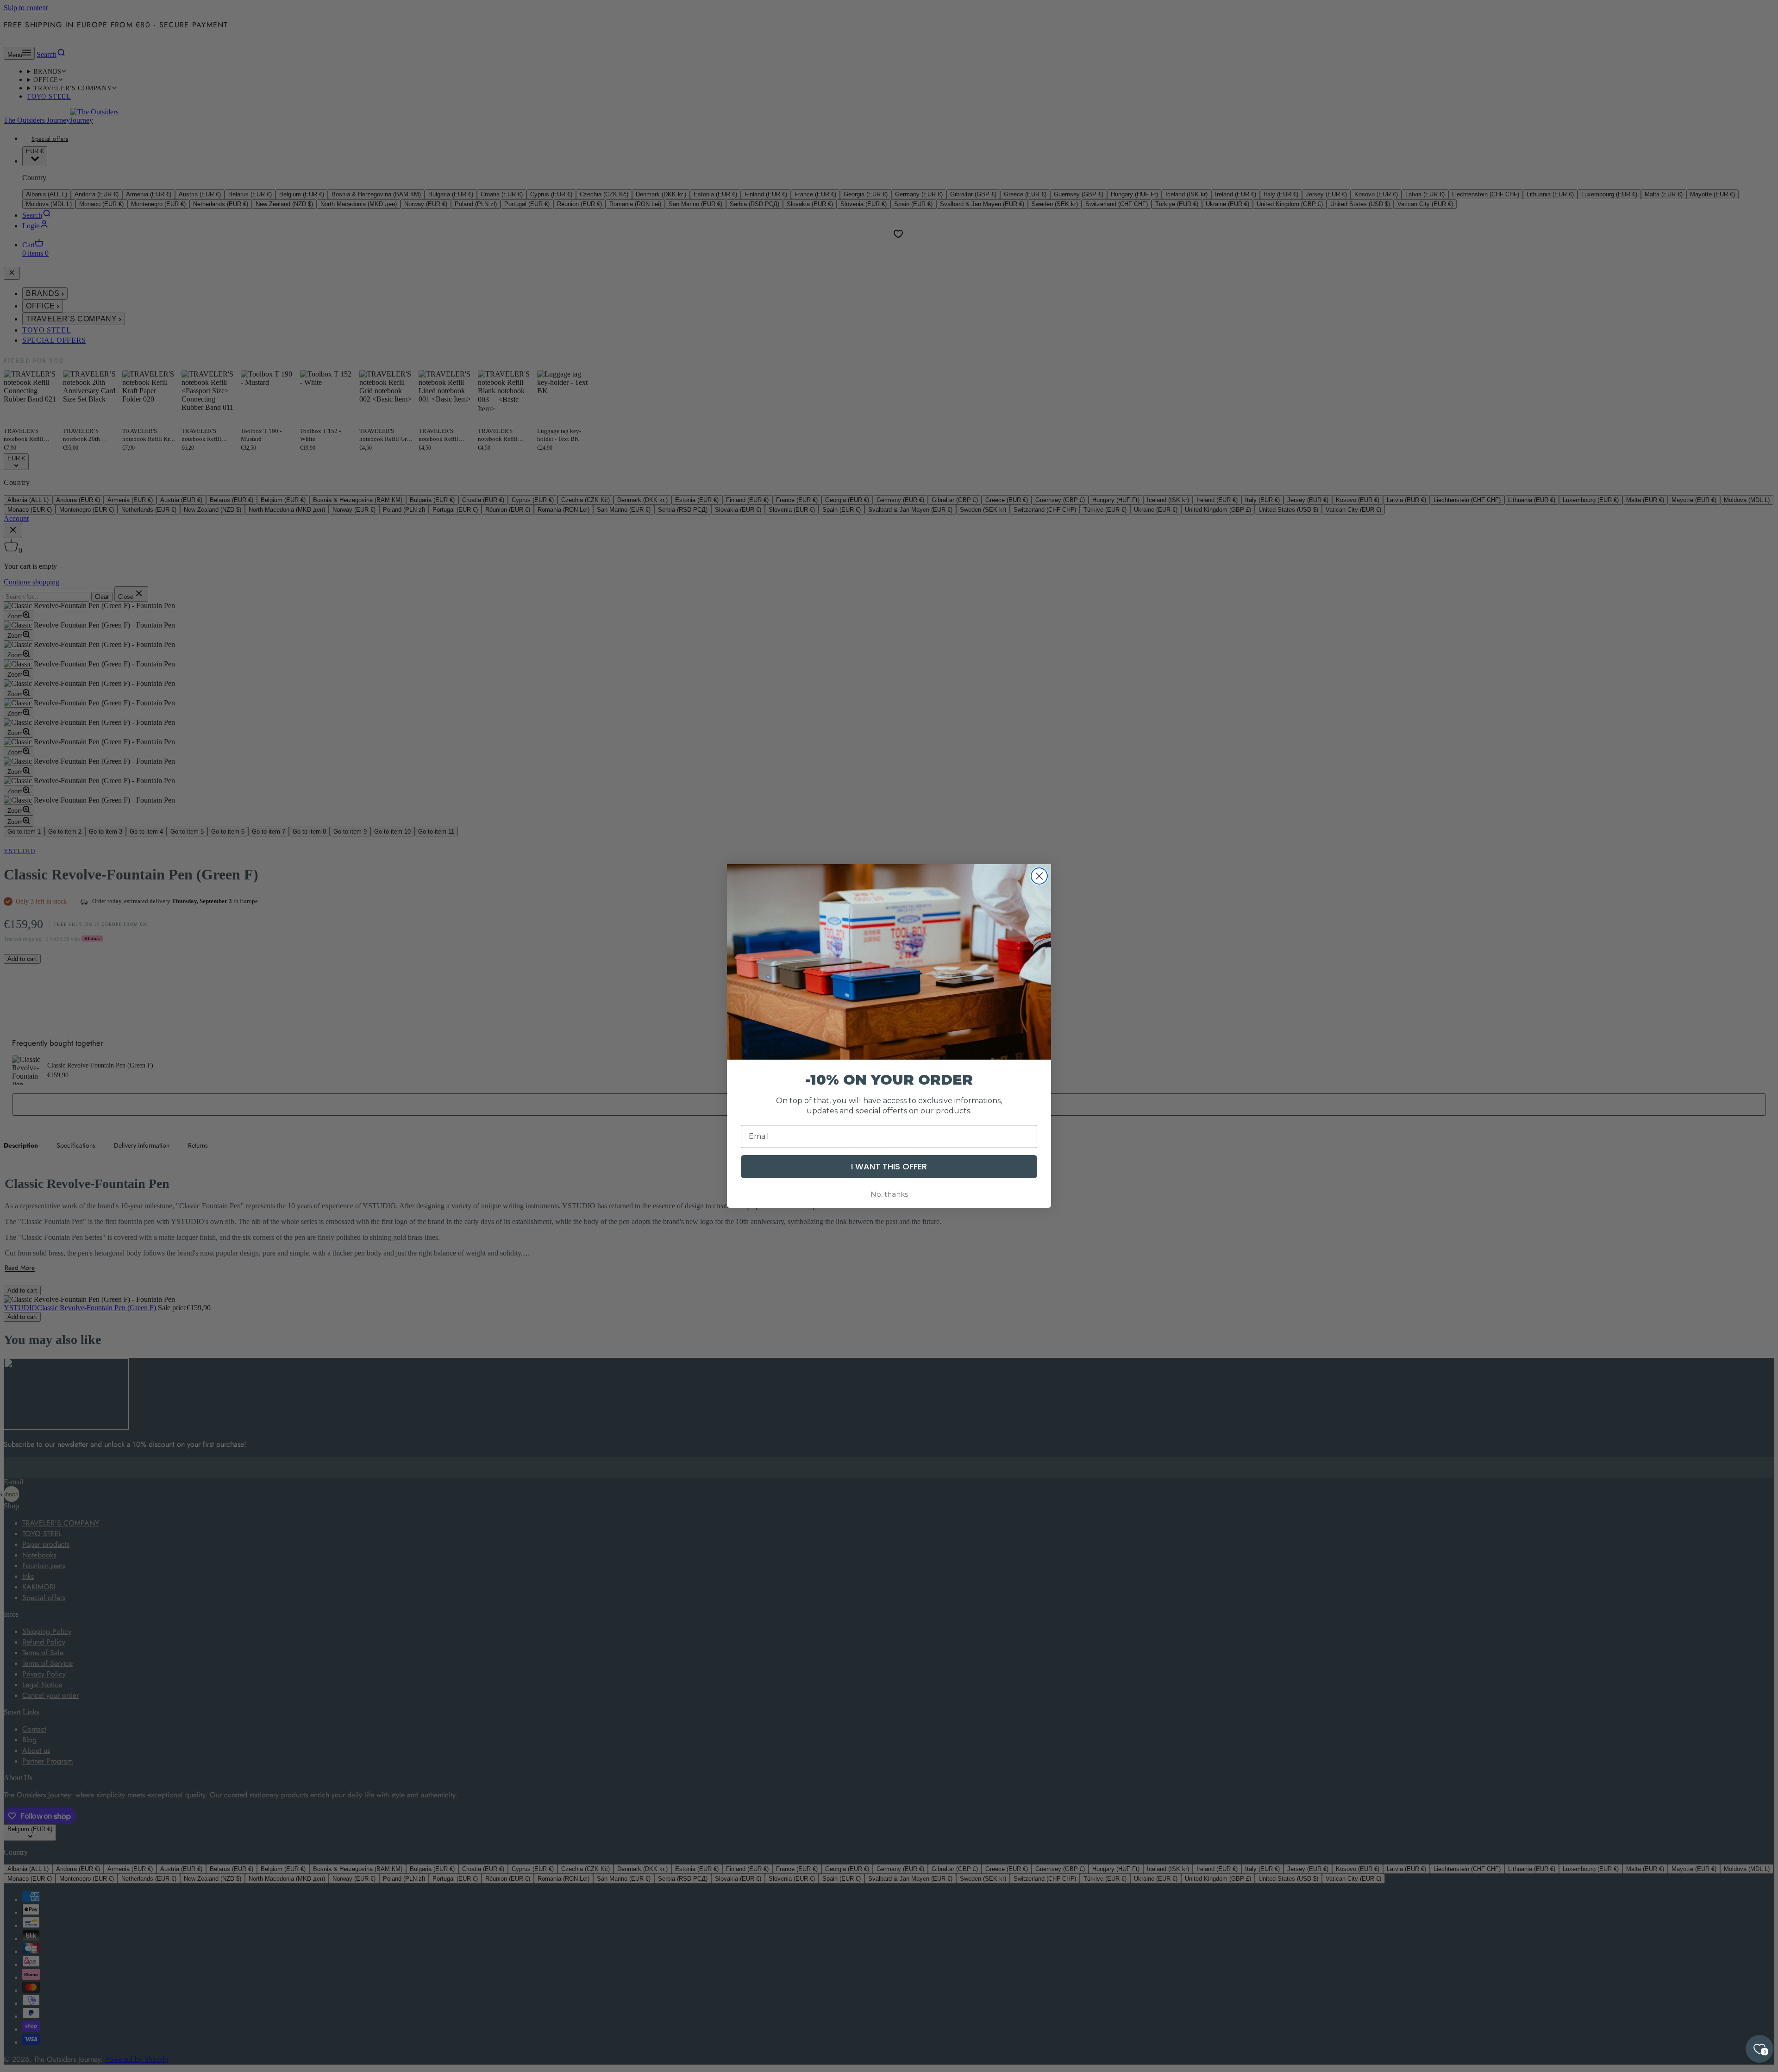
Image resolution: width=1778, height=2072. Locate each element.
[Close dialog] (1039, 876)
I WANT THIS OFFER (889, 1166)
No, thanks (889, 1194)
